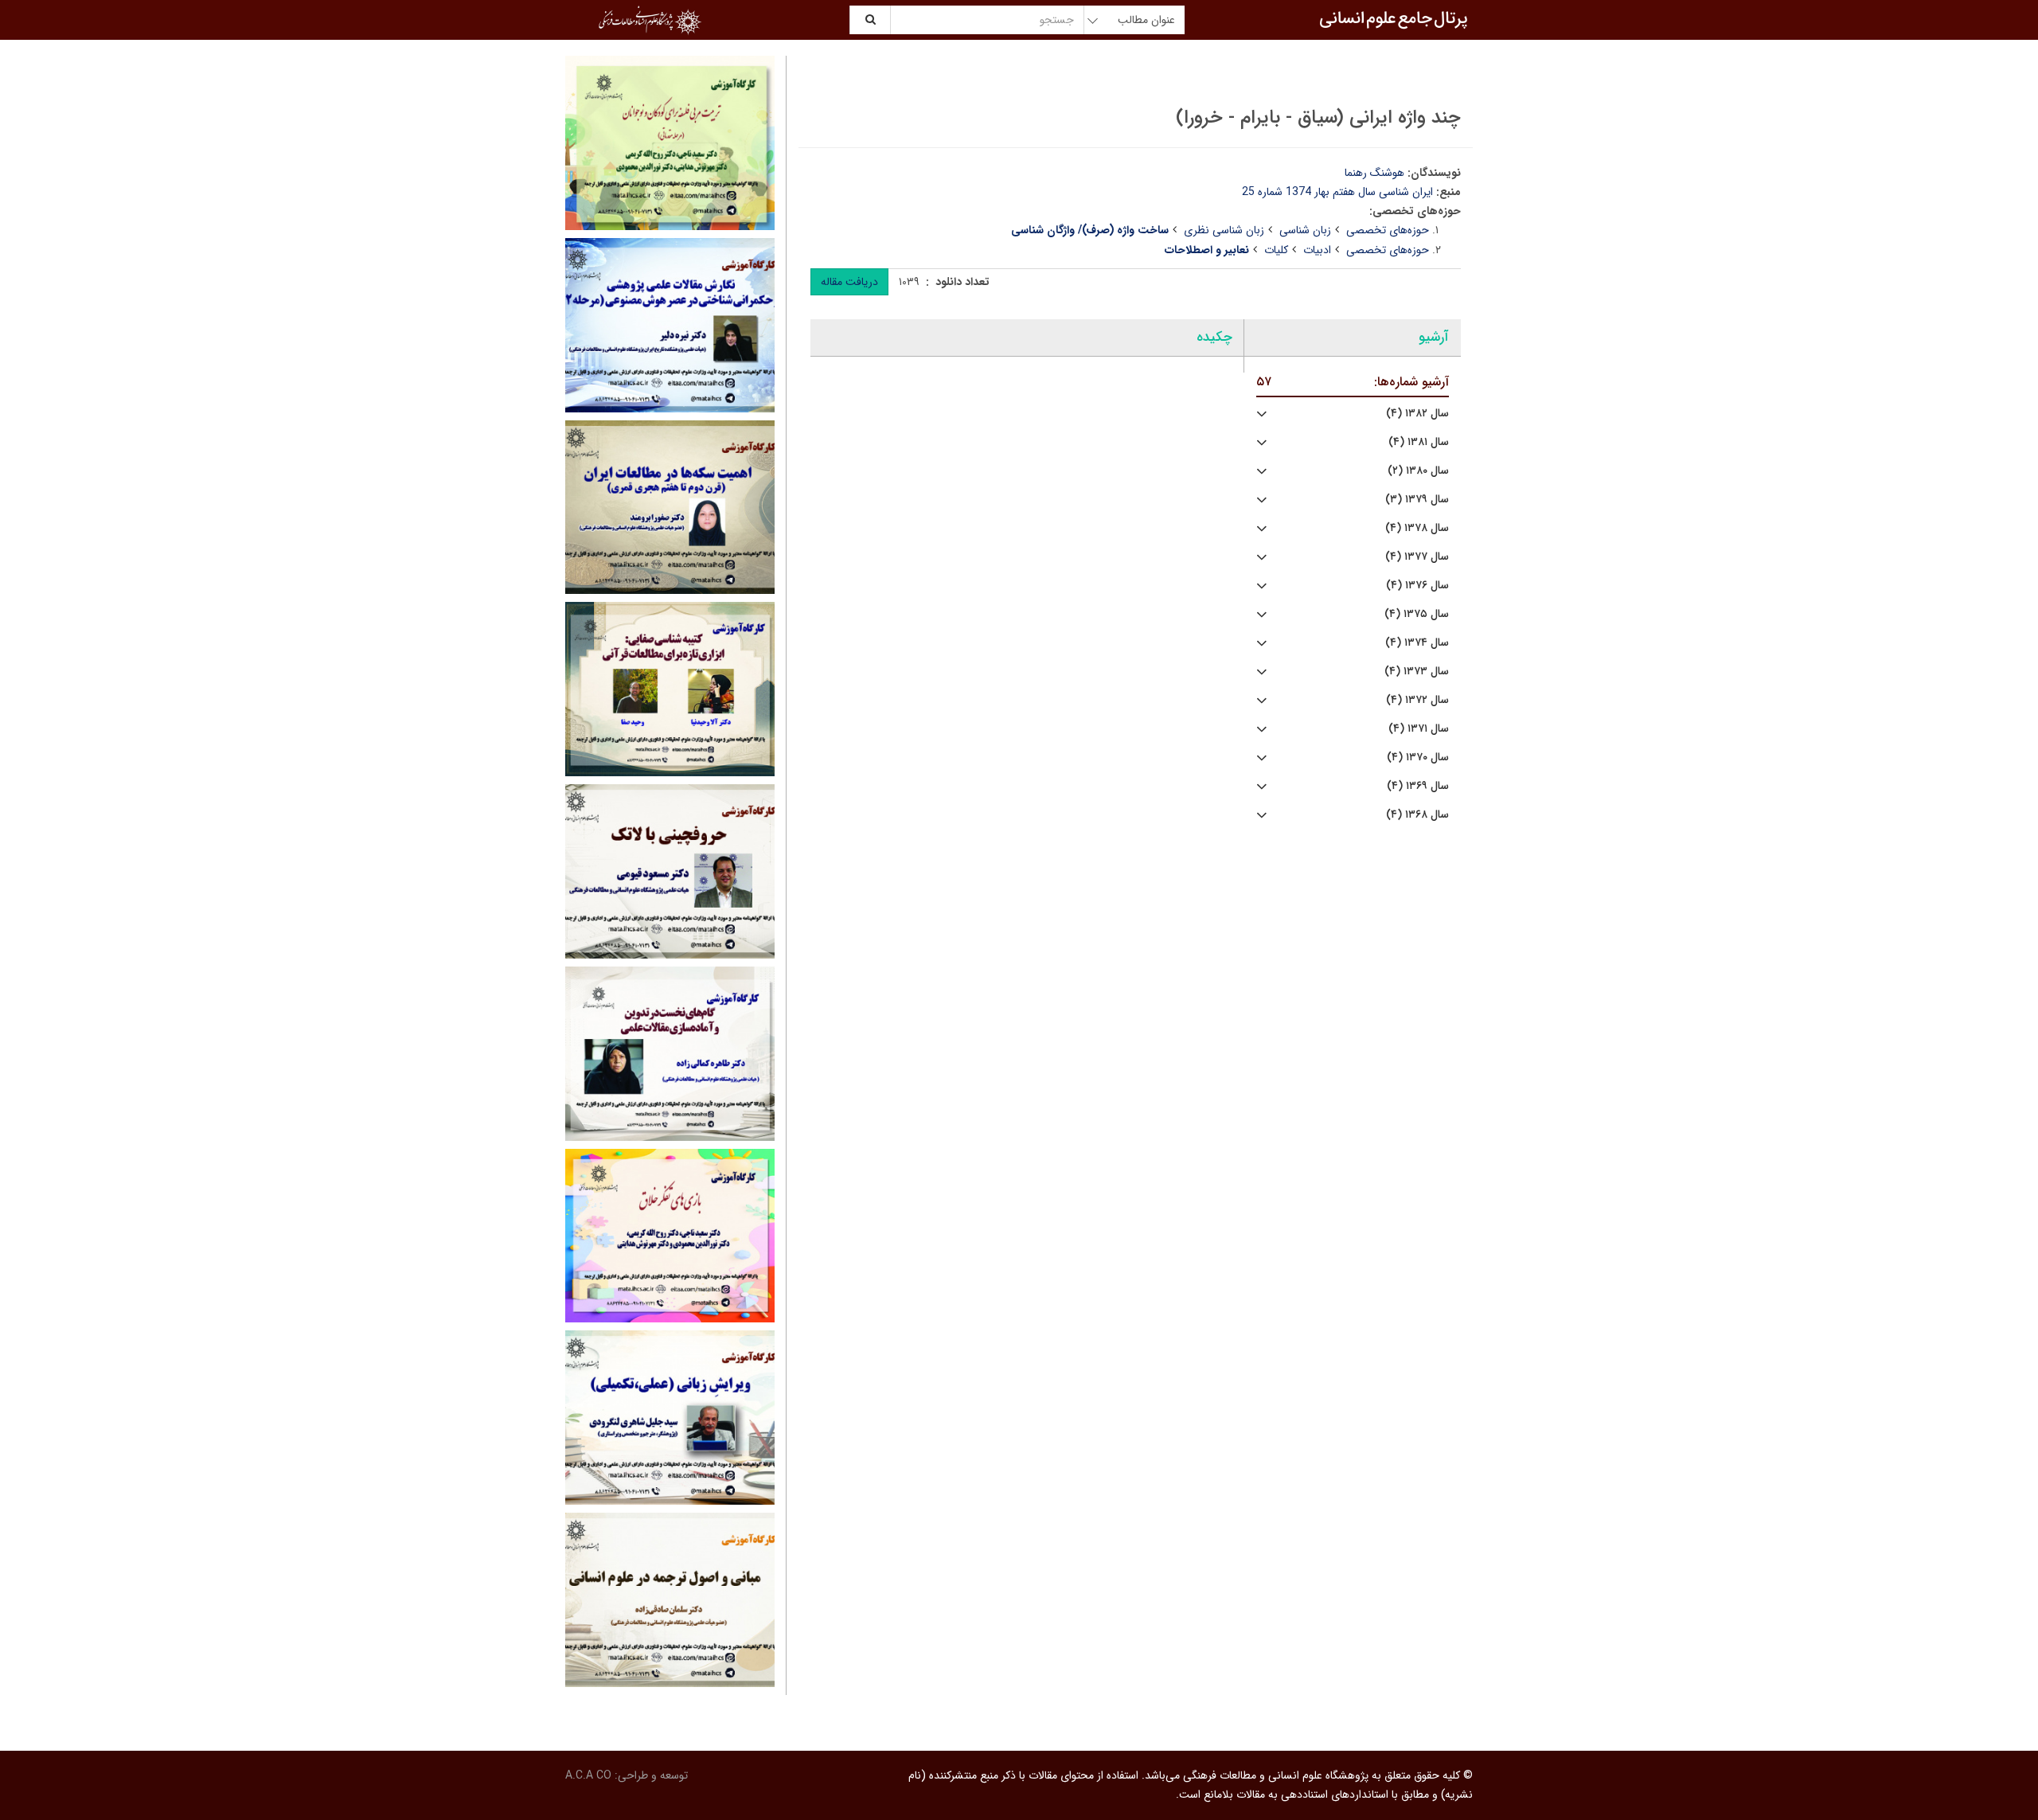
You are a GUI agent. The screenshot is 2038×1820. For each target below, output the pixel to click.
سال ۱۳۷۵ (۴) (1417, 614)
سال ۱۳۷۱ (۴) (1419, 729)
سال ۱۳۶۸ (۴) (1417, 815)
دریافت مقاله (849, 282)
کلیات (1276, 250)
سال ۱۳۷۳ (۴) (1417, 672)
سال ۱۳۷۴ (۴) (1417, 643)
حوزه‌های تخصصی (1388, 230)
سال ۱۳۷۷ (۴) (1417, 557)
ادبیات (1317, 250)
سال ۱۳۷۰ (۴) (1418, 758)
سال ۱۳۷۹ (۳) (1417, 500)
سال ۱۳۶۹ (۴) (1418, 786)
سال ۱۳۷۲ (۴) (1417, 700)
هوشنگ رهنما (1374, 173)
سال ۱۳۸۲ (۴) (1417, 414)
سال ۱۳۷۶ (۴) (1417, 586)
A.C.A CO (588, 1775)
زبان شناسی (1305, 230)
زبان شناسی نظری (1224, 230)
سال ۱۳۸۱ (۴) (1419, 442)
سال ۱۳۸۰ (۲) (1418, 471)
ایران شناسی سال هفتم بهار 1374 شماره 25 (1337, 192)
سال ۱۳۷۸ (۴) (1417, 528)
